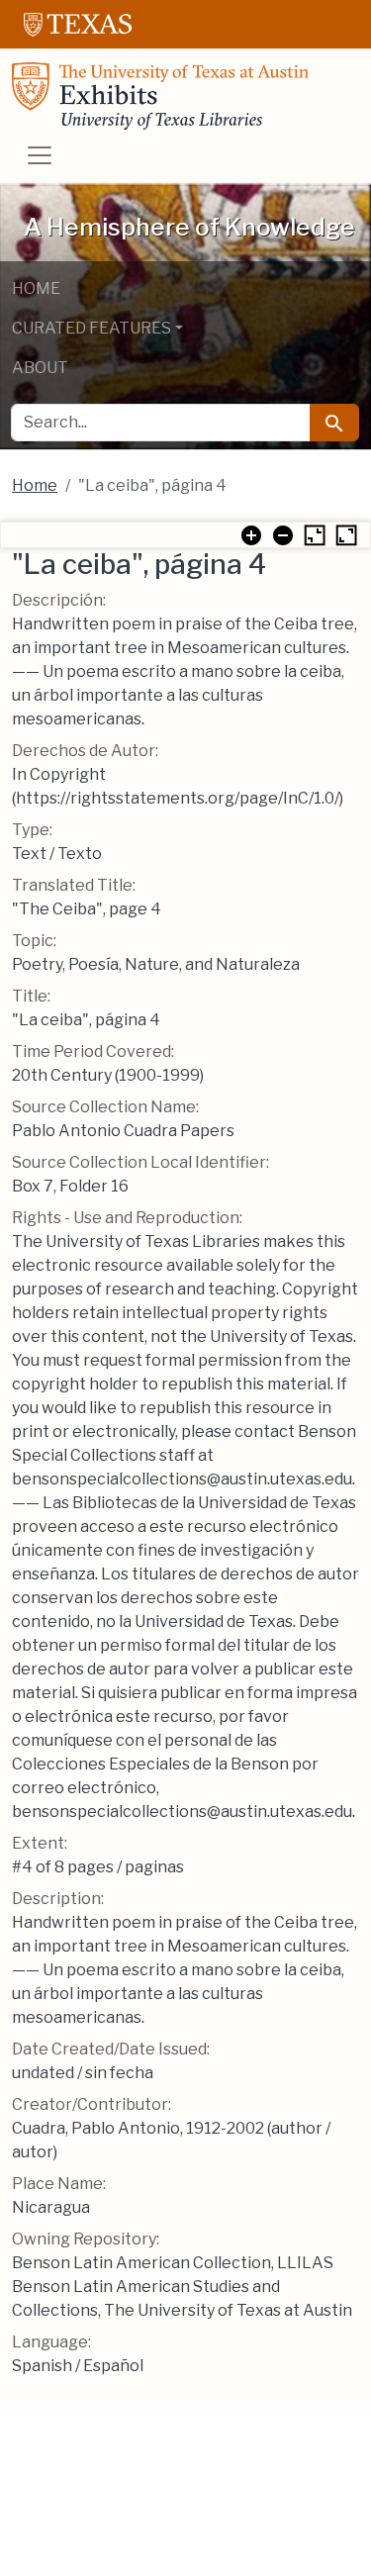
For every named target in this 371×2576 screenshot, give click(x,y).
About (40, 368)
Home (36, 288)
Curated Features (92, 328)
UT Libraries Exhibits (160, 96)
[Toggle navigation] (40, 155)
